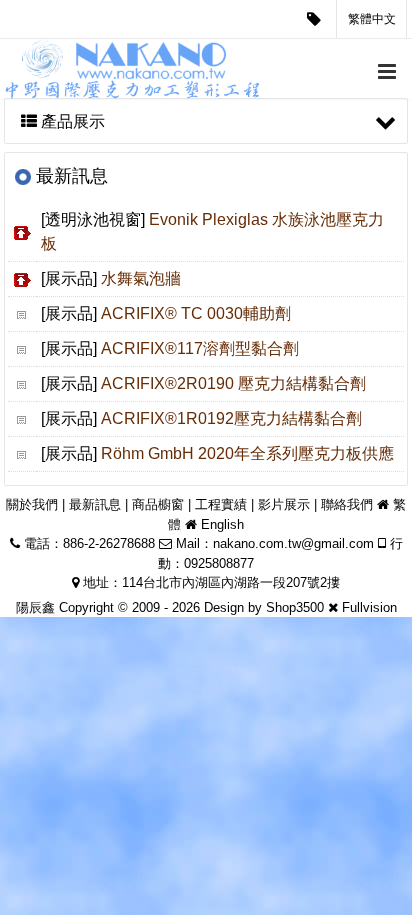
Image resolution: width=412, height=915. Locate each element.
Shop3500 (295, 607)
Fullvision (369, 607)
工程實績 (221, 504)
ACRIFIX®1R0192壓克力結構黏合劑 (231, 418)
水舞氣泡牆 (141, 278)
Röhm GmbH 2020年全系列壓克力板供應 (247, 453)
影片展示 (284, 504)
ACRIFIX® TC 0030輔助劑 (196, 313)
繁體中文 (372, 19)
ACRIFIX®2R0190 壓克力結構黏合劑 (233, 383)
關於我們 (32, 504)
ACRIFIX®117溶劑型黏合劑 (200, 348)
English (222, 524)
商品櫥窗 (158, 504)
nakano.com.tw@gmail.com (293, 543)
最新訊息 (95, 504)
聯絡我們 (347, 504)
